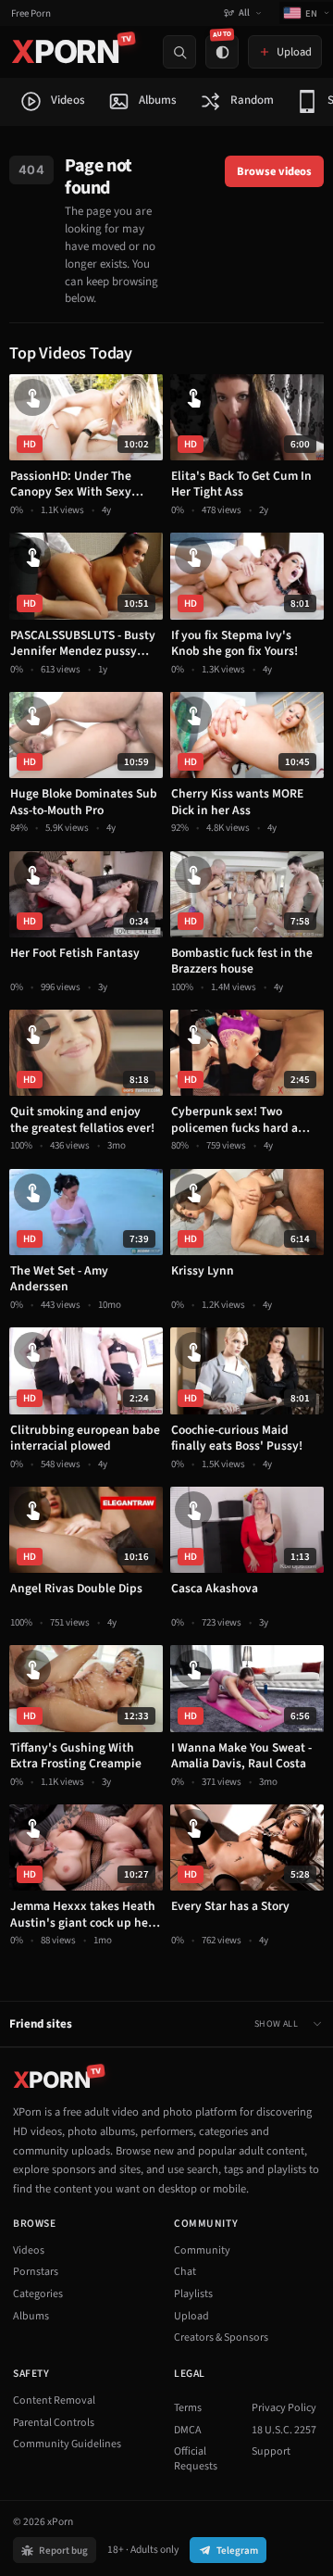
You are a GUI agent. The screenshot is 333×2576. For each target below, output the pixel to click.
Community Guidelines (67, 2444)
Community (202, 2250)
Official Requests (196, 2459)
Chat (185, 2272)
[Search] (179, 52)
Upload (191, 2316)
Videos (29, 2250)
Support (271, 2451)
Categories (38, 2294)
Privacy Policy (284, 2408)
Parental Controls (54, 2423)
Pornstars (36, 2272)
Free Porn (31, 13)
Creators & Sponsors (221, 2337)
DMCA (188, 2430)
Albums (31, 2316)
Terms (188, 2408)
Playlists (193, 2294)
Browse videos (274, 171)
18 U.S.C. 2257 (284, 2430)
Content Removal (54, 2400)
